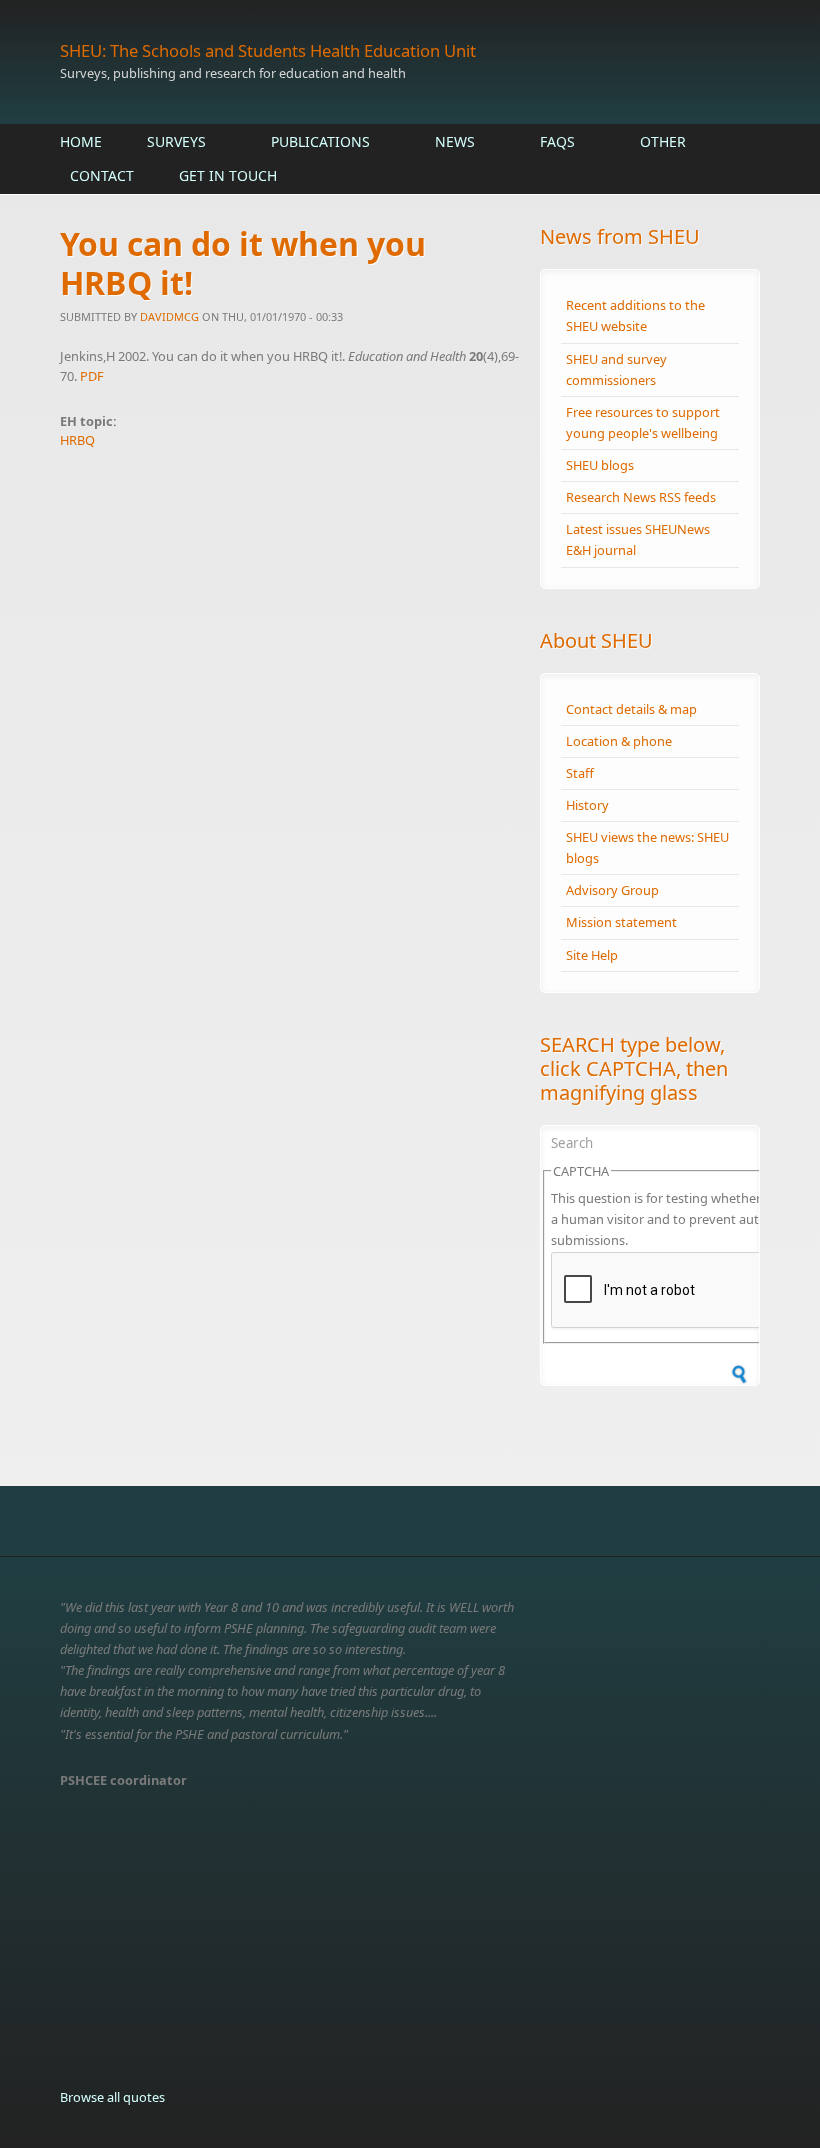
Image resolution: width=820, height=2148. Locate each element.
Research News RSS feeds (641, 497)
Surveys (176, 141)
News (455, 141)
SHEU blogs (600, 465)
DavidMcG (169, 316)
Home (81, 141)
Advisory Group (612, 890)
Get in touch (228, 175)
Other (663, 141)
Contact (102, 175)
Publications (320, 141)
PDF (92, 376)
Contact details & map (631, 709)
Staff (580, 773)
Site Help (592, 955)
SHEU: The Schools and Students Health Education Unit (268, 50)
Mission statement (621, 922)
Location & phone (619, 741)
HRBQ (77, 440)
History (587, 805)
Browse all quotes (112, 2097)
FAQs (557, 141)
